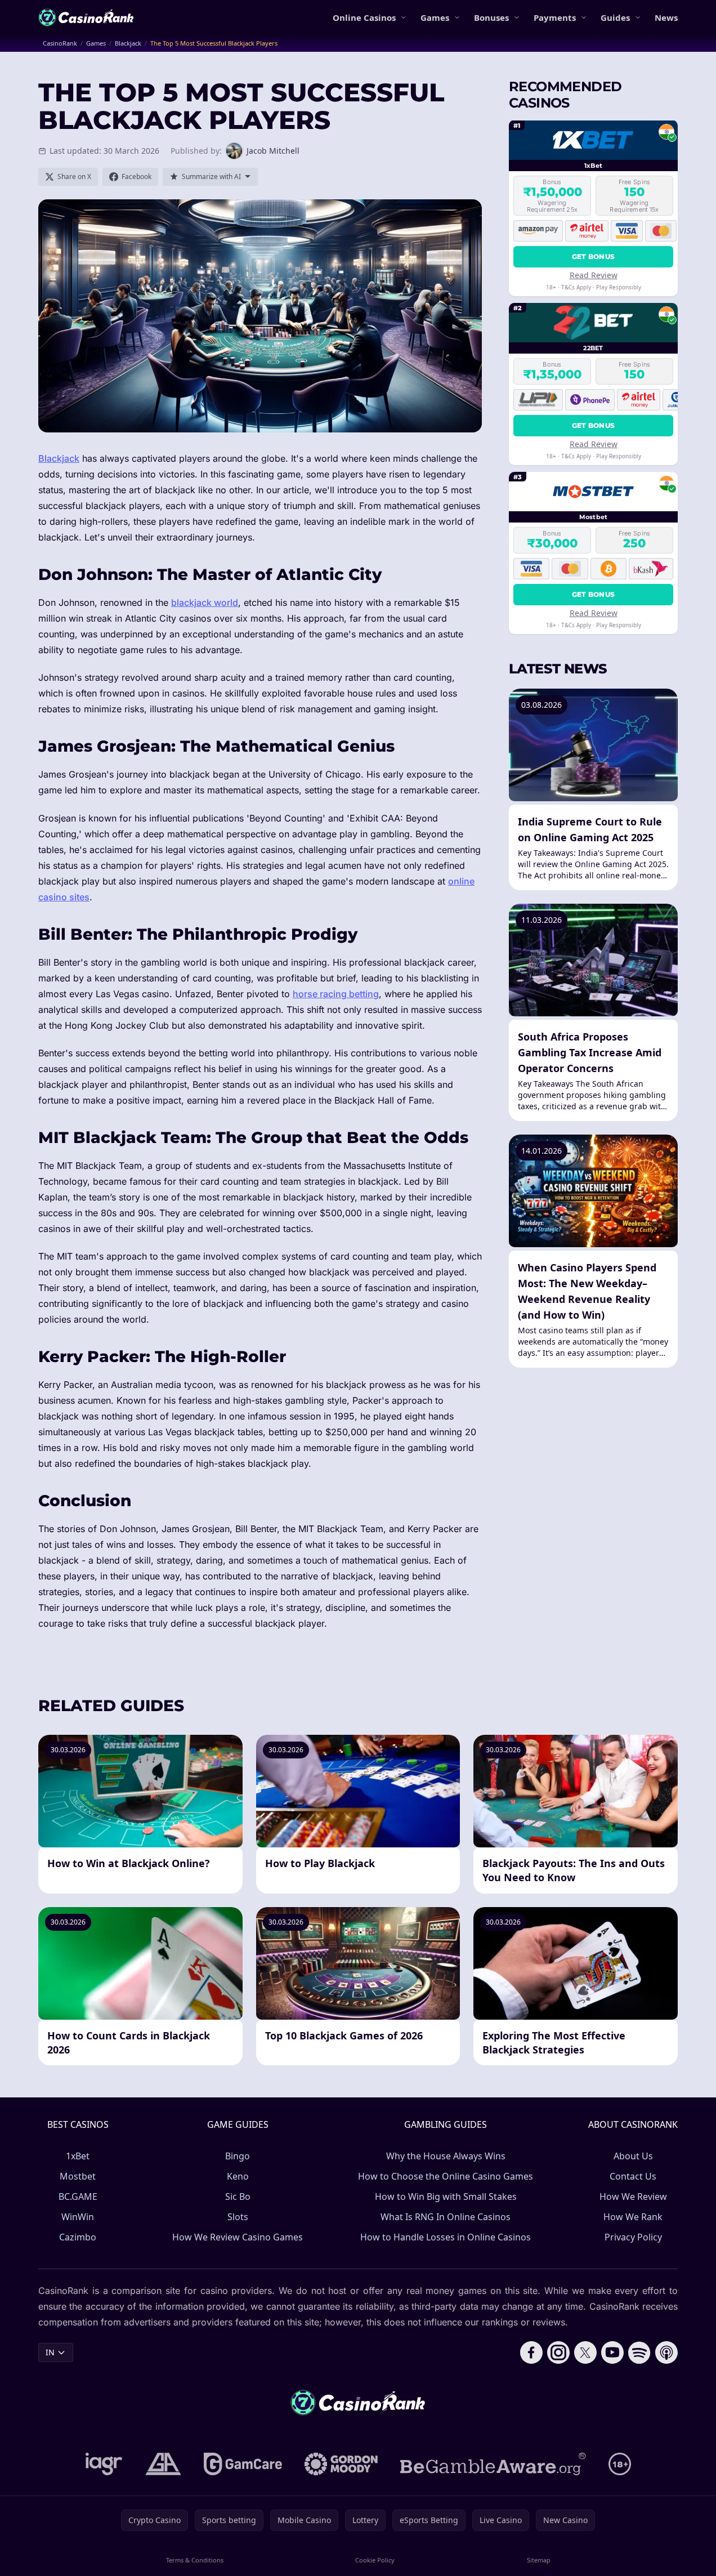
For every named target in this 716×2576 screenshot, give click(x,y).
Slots (238, 2217)
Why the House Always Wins (446, 2156)
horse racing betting (336, 994)
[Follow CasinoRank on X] (585, 2352)
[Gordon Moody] (341, 2464)
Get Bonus (594, 256)
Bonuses (491, 17)
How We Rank (633, 2217)
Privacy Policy (633, 2237)
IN (50, 2352)
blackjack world (205, 602)
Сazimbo (78, 2237)
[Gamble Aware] (493, 2464)
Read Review (594, 275)
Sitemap (539, 2560)
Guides (615, 17)
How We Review (633, 2196)
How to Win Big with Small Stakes (446, 2196)
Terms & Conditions (195, 2560)
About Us (633, 2156)
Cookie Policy (375, 2560)
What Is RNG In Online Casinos (446, 2217)
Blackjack (59, 458)
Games (435, 17)
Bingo (238, 2156)
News (666, 17)
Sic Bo (238, 2196)
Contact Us (633, 2176)
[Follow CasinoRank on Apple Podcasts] (666, 2352)
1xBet (78, 2156)
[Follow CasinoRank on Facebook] (531, 2352)
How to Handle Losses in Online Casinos (446, 2237)
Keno (238, 2176)
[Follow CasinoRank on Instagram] (558, 2352)
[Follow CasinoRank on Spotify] (639, 2352)
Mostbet (78, 2176)
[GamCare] (243, 2464)
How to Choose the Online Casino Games (446, 2176)
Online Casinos (364, 17)
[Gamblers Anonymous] (163, 2464)
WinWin (78, 2217)
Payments (555, 17)
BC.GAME (78, 2196)
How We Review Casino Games (238, 2237)
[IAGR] (104, 2464)
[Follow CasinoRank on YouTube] (612, 2352)
